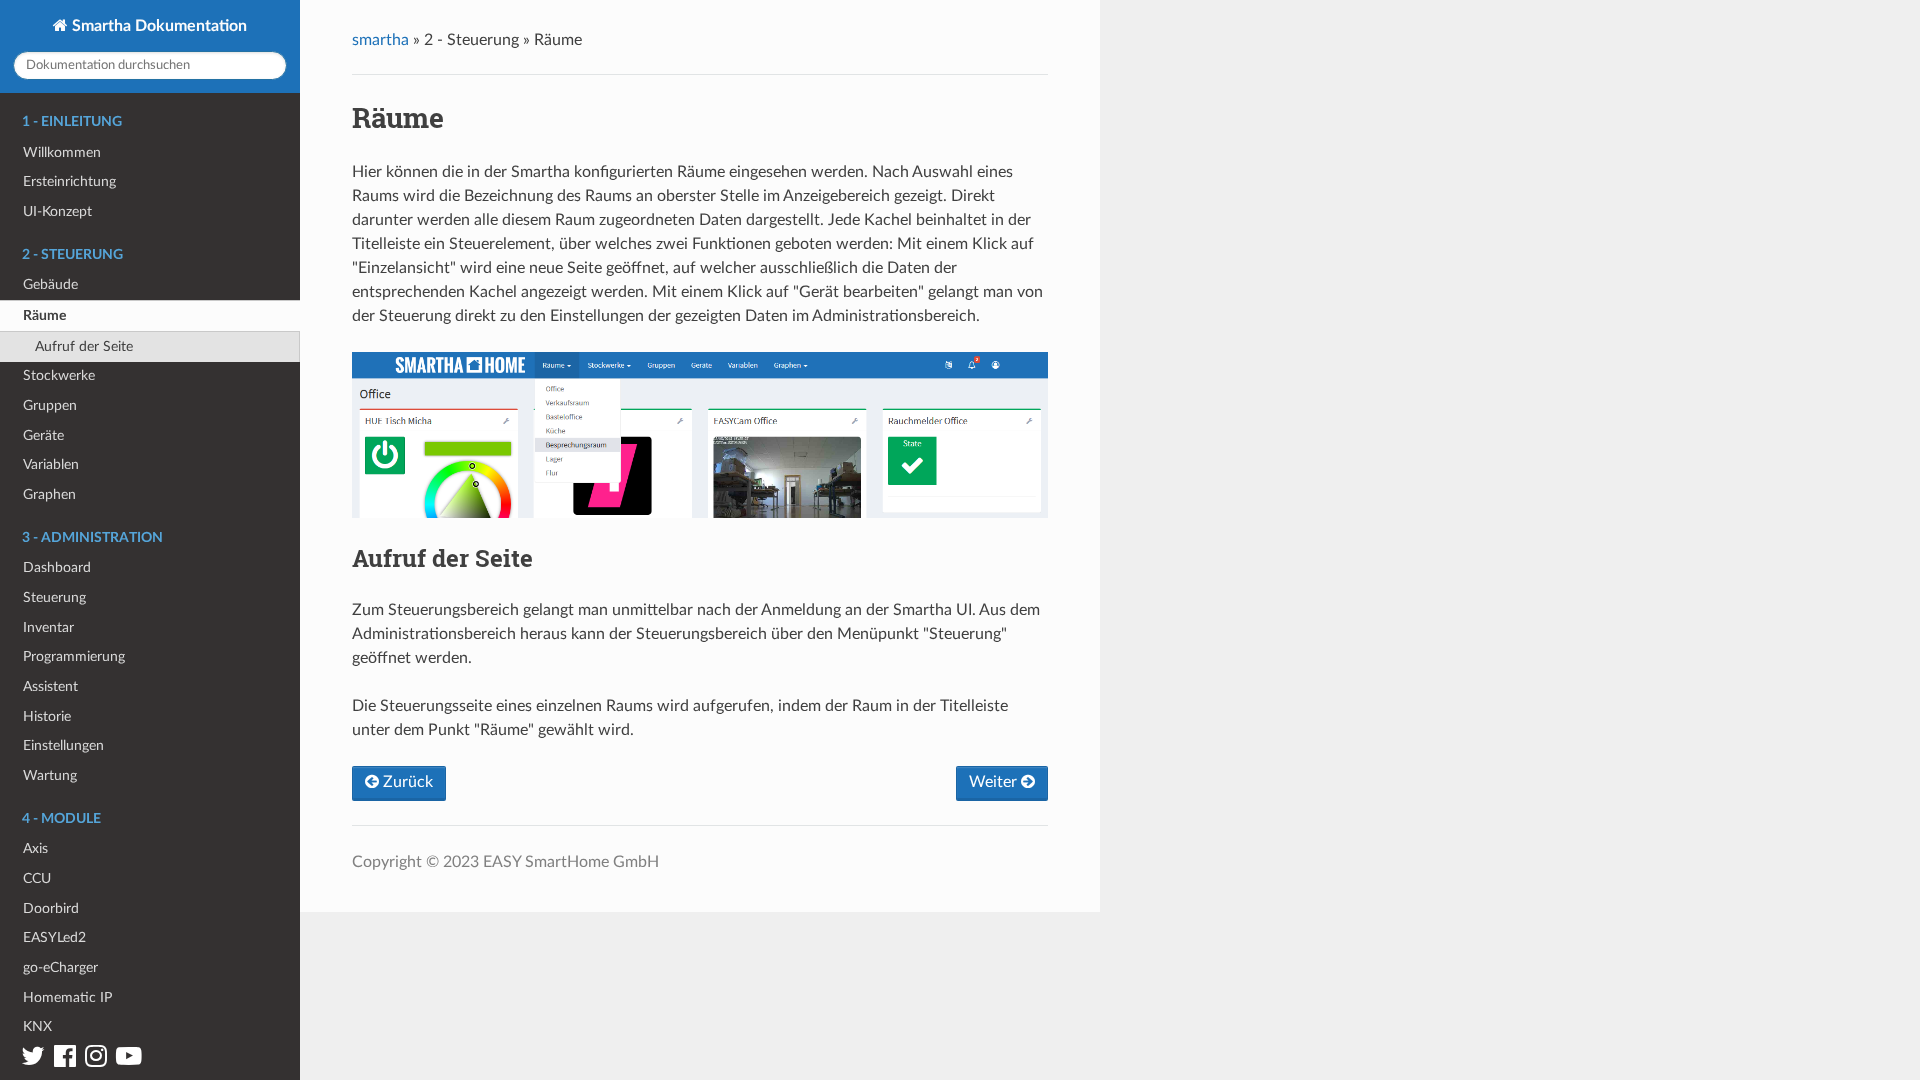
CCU (37, 878)
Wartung (50, 775)
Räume (44, 315)
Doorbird (51, 908)
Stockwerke (59, 375)
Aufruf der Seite (84, 346)
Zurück (406, 782)
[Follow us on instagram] (96, 1061)
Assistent (50, 686)
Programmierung (74, 656)
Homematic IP (67, 997)
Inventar (48, 627)
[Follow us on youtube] (129, 1061)
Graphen (49, 494)
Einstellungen (63, 745)
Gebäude (50, 284)
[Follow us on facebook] (65, 1061)
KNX (37, 1026)
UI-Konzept (57, 211)
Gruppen (50, 405)
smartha (380, 40)
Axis (35, 848)
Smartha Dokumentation (157, 26)
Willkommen (62, 152)
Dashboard (57, 567)
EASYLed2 (54, 937)
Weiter (995, 782)
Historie (47, 716)
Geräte (43, 435)
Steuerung (54, 597)
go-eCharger (60, 967)
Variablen (51, 464)
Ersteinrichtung (69, 181)
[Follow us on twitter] (33, 1061)
